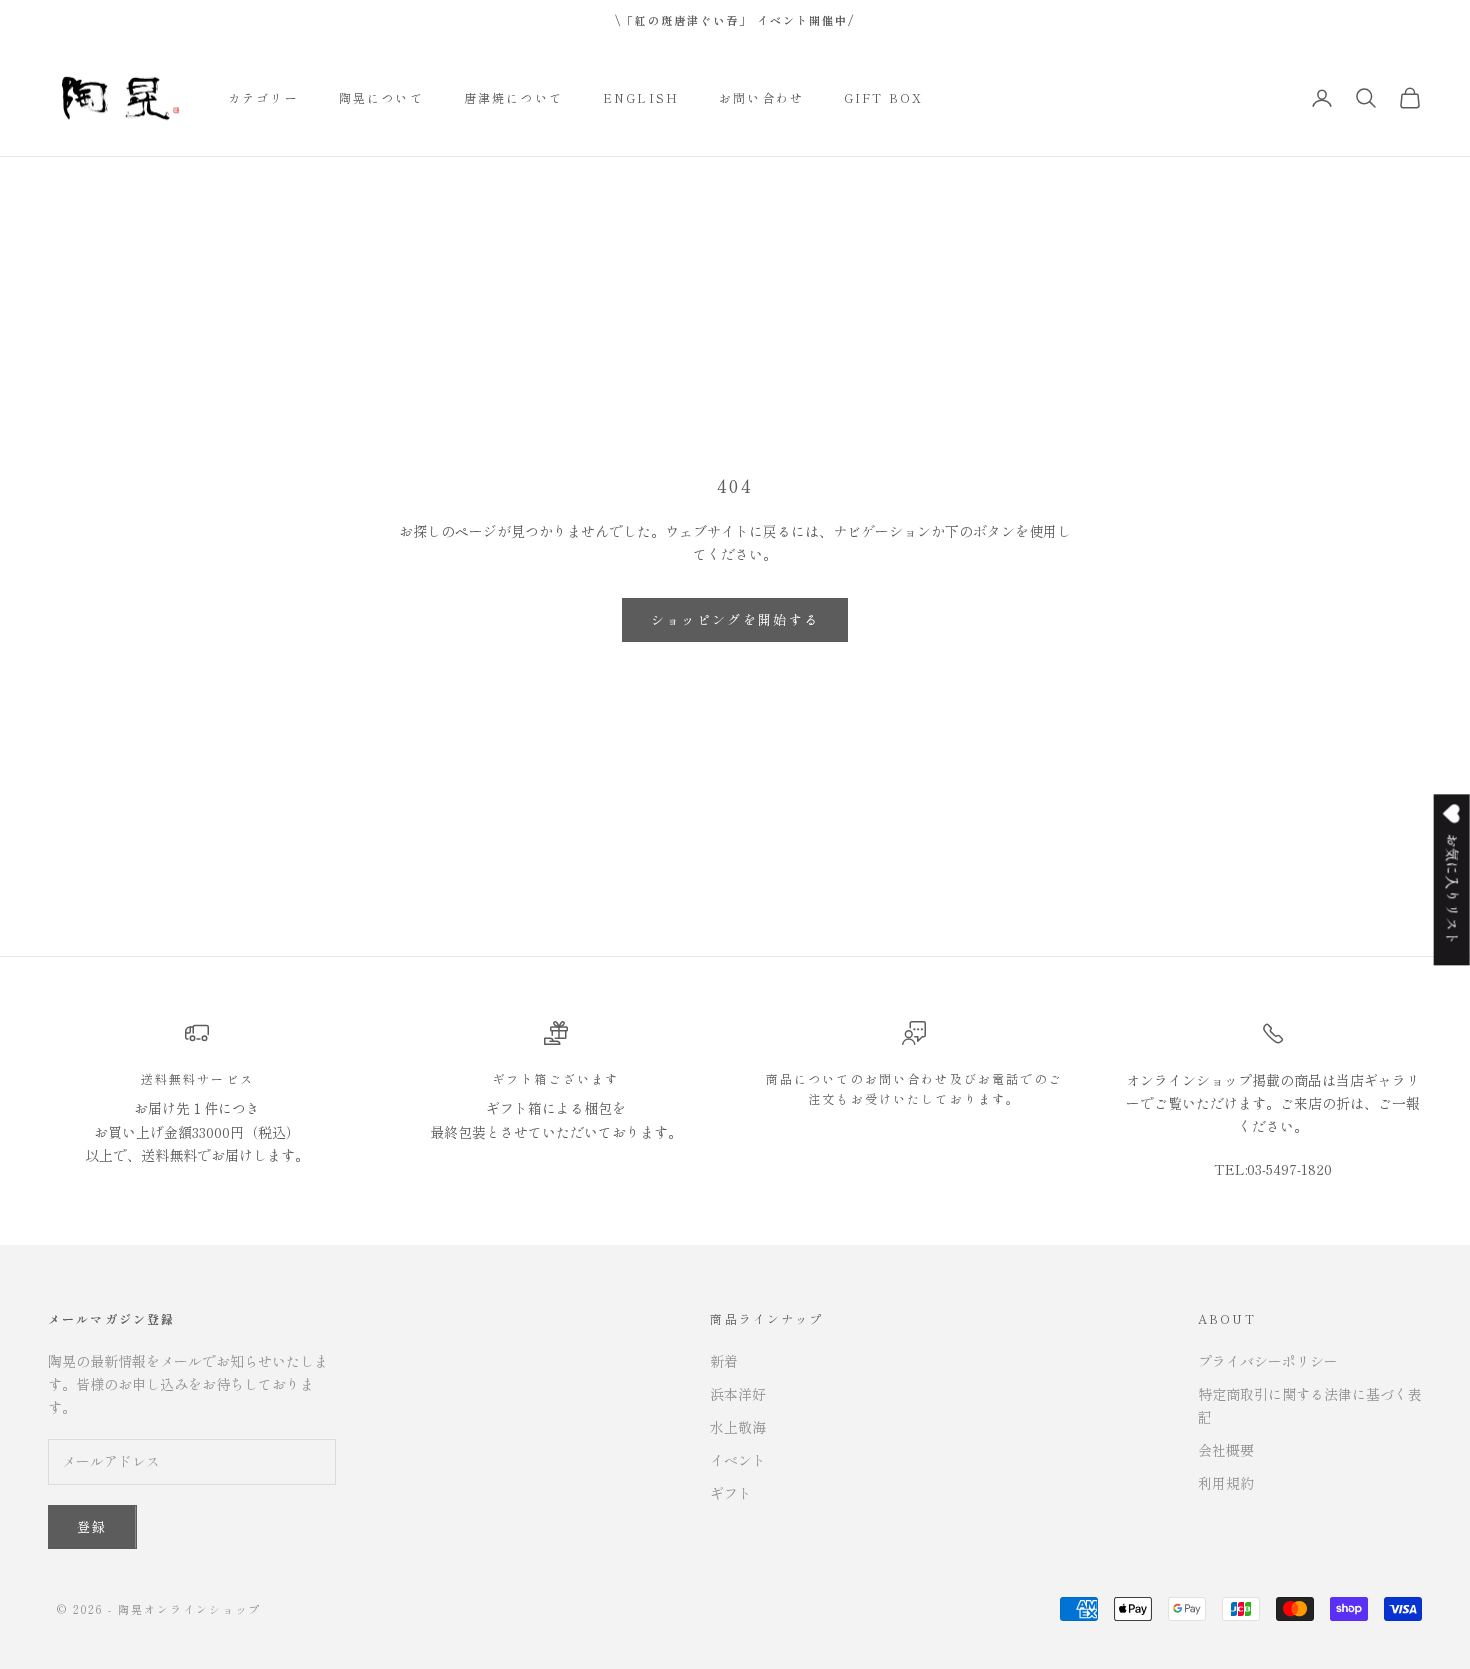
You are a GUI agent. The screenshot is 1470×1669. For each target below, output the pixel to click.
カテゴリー (263, 97)
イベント (738, 1460)
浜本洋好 (738, 1394)
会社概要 (1226, 1450)
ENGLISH (641, 97)
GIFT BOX (883, 97)
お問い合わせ (761, 97)
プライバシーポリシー (1268, 1361)
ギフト (731, 1493)
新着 (724, 1361)
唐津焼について (513, 97)
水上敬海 (738, 1427)
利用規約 (1226, 1483)
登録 (92, 1526)
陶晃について (381, 97)
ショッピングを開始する (735, 619)
